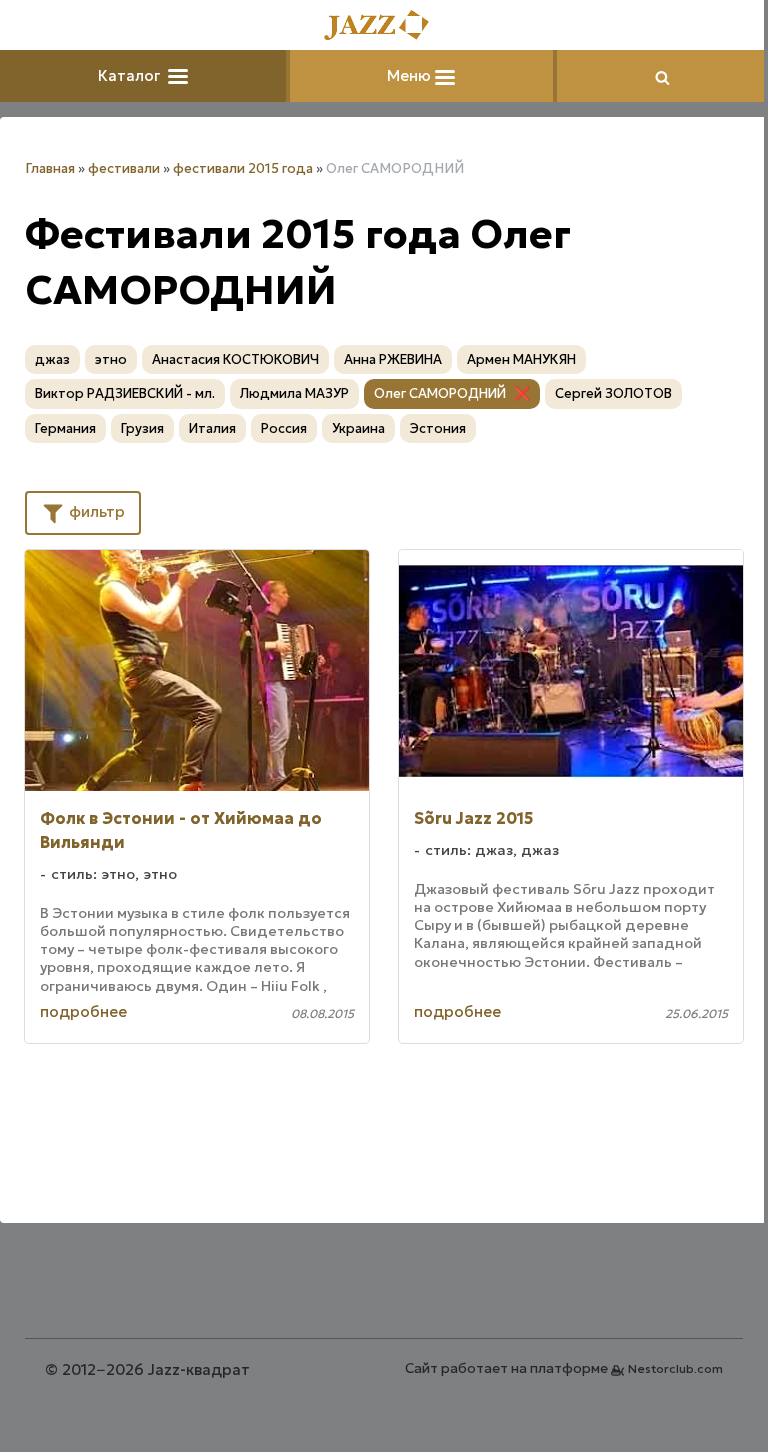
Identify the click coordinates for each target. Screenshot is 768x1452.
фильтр (95, 511)
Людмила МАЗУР (294, 393)
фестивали (124, 168)
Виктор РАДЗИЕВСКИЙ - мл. (125, 393)
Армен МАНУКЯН (521, 359)
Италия (212, 428)
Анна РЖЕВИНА (393, 359)
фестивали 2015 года (243, 168)
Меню (411, 75)
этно (111, 359)
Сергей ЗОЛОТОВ (613, 393)
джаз (52, 359)
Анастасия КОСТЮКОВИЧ (235, 359)
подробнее (83, 1011)
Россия (284, 428)
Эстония (438, 428)
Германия (65, 428)
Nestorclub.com (675, 1368)
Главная (50, 168)
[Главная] (384, 26)
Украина (358, 428)
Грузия (142, 428)
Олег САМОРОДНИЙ (440, 393)
